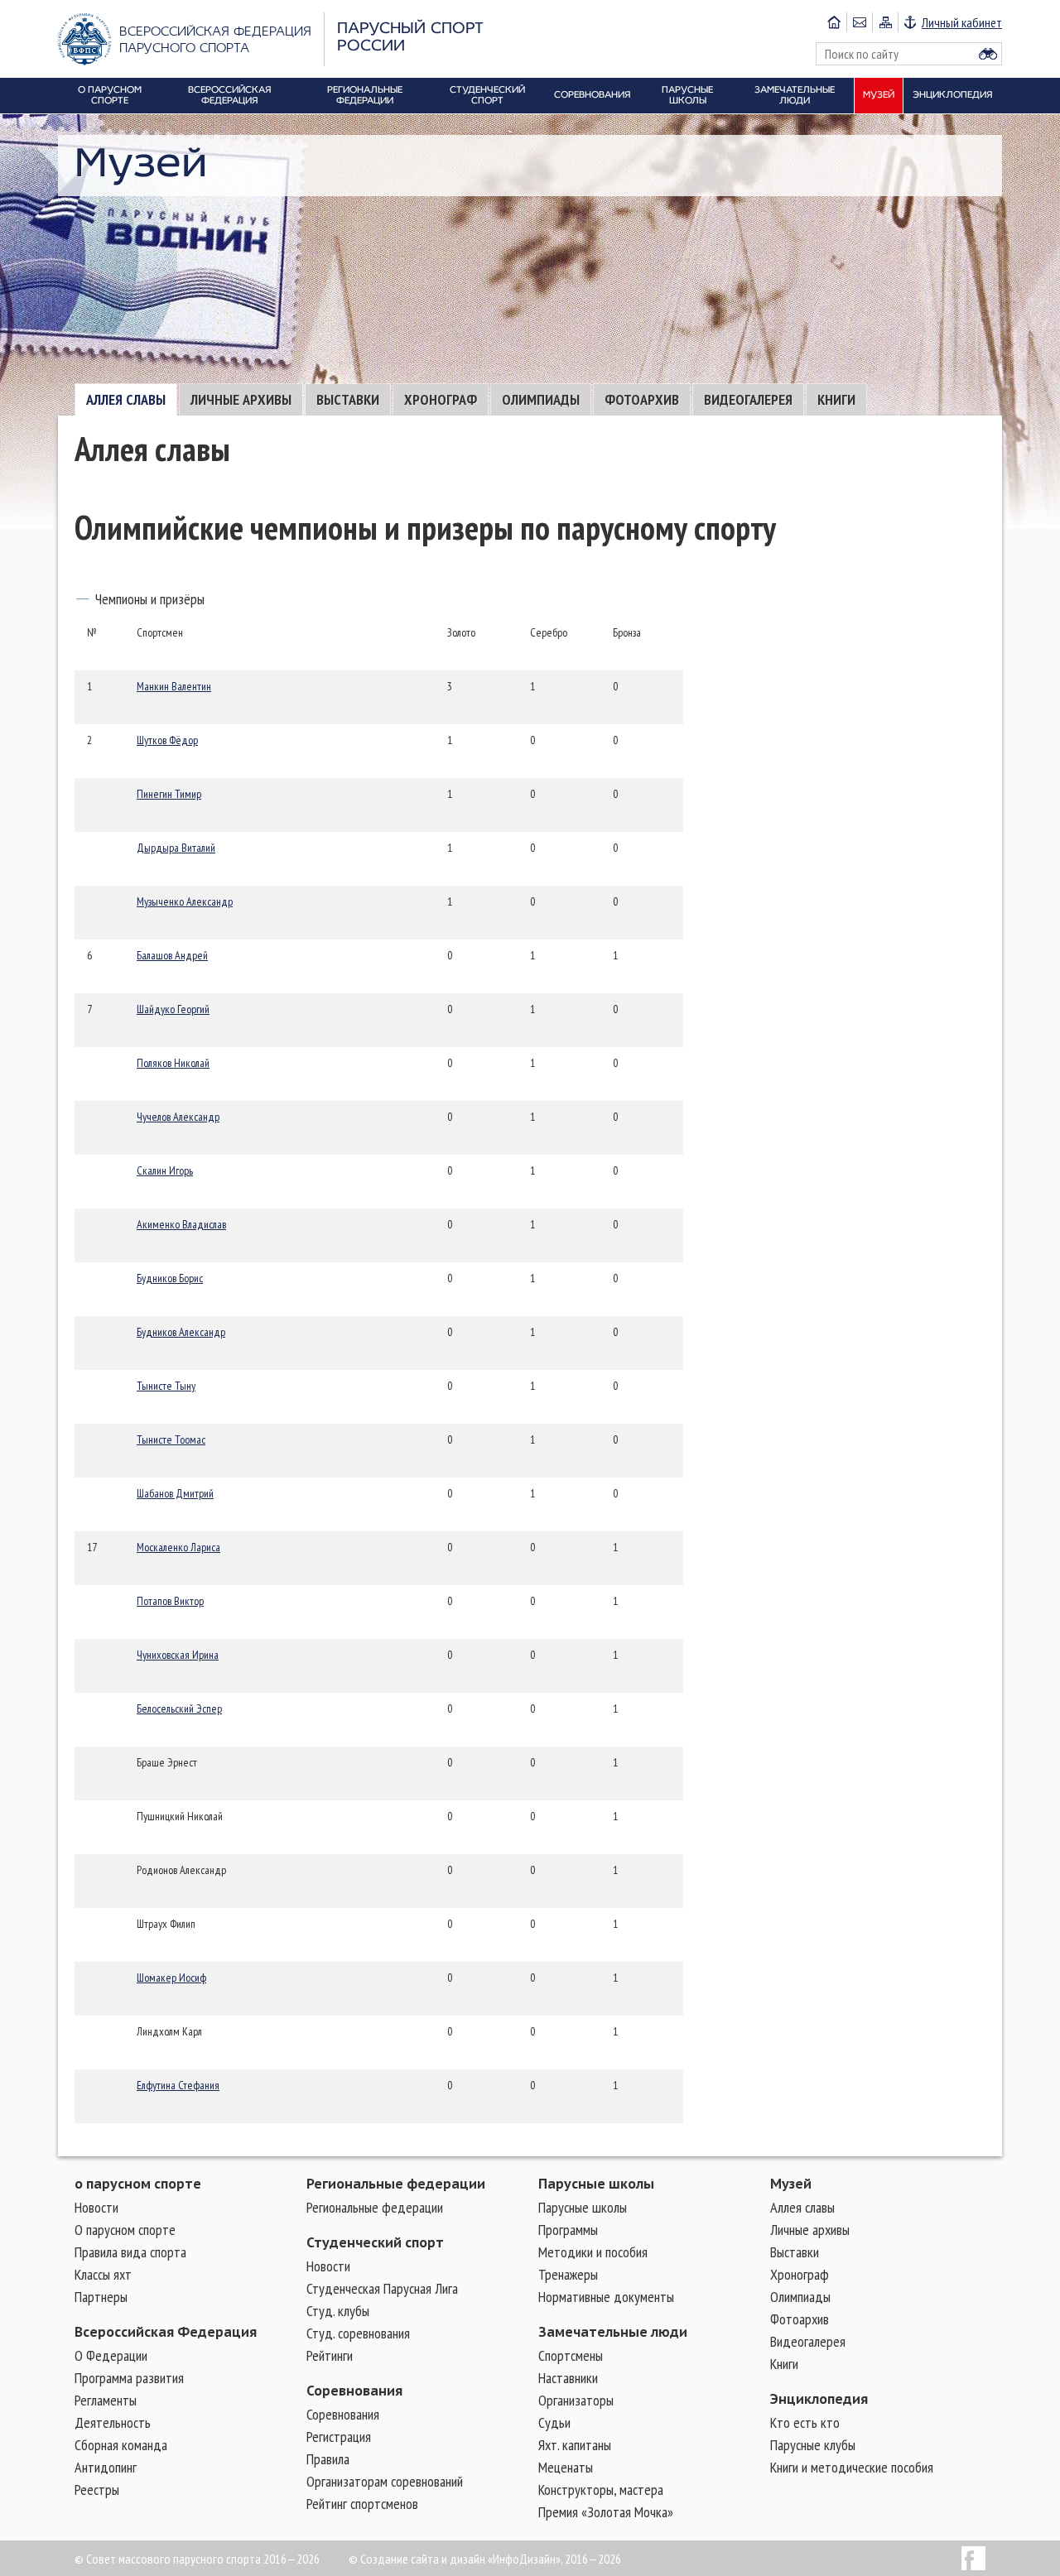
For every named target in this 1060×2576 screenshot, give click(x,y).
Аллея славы (126, 399)
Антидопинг (106, 2467)
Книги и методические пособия (852, 2467)
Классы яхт (103, 2274)
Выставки (348, 399)
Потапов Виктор (170, 1601)
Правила (328, 2459)
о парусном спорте (138, 2184)
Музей (791, 2184)
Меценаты (566, 2467)
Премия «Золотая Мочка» (606, 2512)
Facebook (973, 2558)
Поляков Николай (173, 1063)
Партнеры (101, 2297)
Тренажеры (568, 2274)
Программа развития (129, 2378)
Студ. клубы (338, 2311)
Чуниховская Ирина (178, 1655)
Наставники (568, 2378)
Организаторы (576, 2400)
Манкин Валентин (174, 686)
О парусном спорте (125, 2230)
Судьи (554, 2422)
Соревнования (354, 2391)
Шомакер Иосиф (171, 1978)
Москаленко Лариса (178, 1547)
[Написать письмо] (859, 22)
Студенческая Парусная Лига (382, 2288)
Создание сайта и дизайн (423, 2559)
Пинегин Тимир (169, 794)
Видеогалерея (748, 399)
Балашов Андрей (172, 955)
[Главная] (834, 22)
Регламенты (106, 2400)
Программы (568, 2230)
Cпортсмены (571, 2355)
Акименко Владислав (181, 1224)
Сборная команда (121, 2445)
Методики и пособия (593, 2252)
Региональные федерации (396, 2184)
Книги (836, 399)
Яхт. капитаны (575, 2445)
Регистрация (339, 2437)
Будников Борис (170, 1278)
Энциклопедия (819, 2399)
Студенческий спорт (375, 2242)
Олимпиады (541, 399)
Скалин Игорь (165, 1170)
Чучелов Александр (178, 1117)
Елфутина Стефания (178, 2085)
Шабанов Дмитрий (175, 1493)
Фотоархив (642, 399)
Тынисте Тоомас (171, 1439)
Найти (988, 54)
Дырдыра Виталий (176, 848)
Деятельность (113, 2422)
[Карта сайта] (885, 22)
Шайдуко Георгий (173, 1009)
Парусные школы (596, 2184)
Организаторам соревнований (385, 2481)
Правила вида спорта (130, 2252)
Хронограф (441, 399)
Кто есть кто (805, 2422)
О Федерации (111, 2355)
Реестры (97, 2489)
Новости (96, 2207)
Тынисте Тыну (166, 1386)
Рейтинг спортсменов (362, 2504)
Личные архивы (241, 399)
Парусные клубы (813, 2445)
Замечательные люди (613, 2332)
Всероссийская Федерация (166, 2332)
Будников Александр (181, 1332)
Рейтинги (330, 2355)
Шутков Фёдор (167, 740)
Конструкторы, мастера (601, 2489)
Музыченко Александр (185, 901)
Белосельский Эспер (179, 1709)
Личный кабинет (962, 22)
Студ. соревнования (358, 2333)
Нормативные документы (606, 2297)
